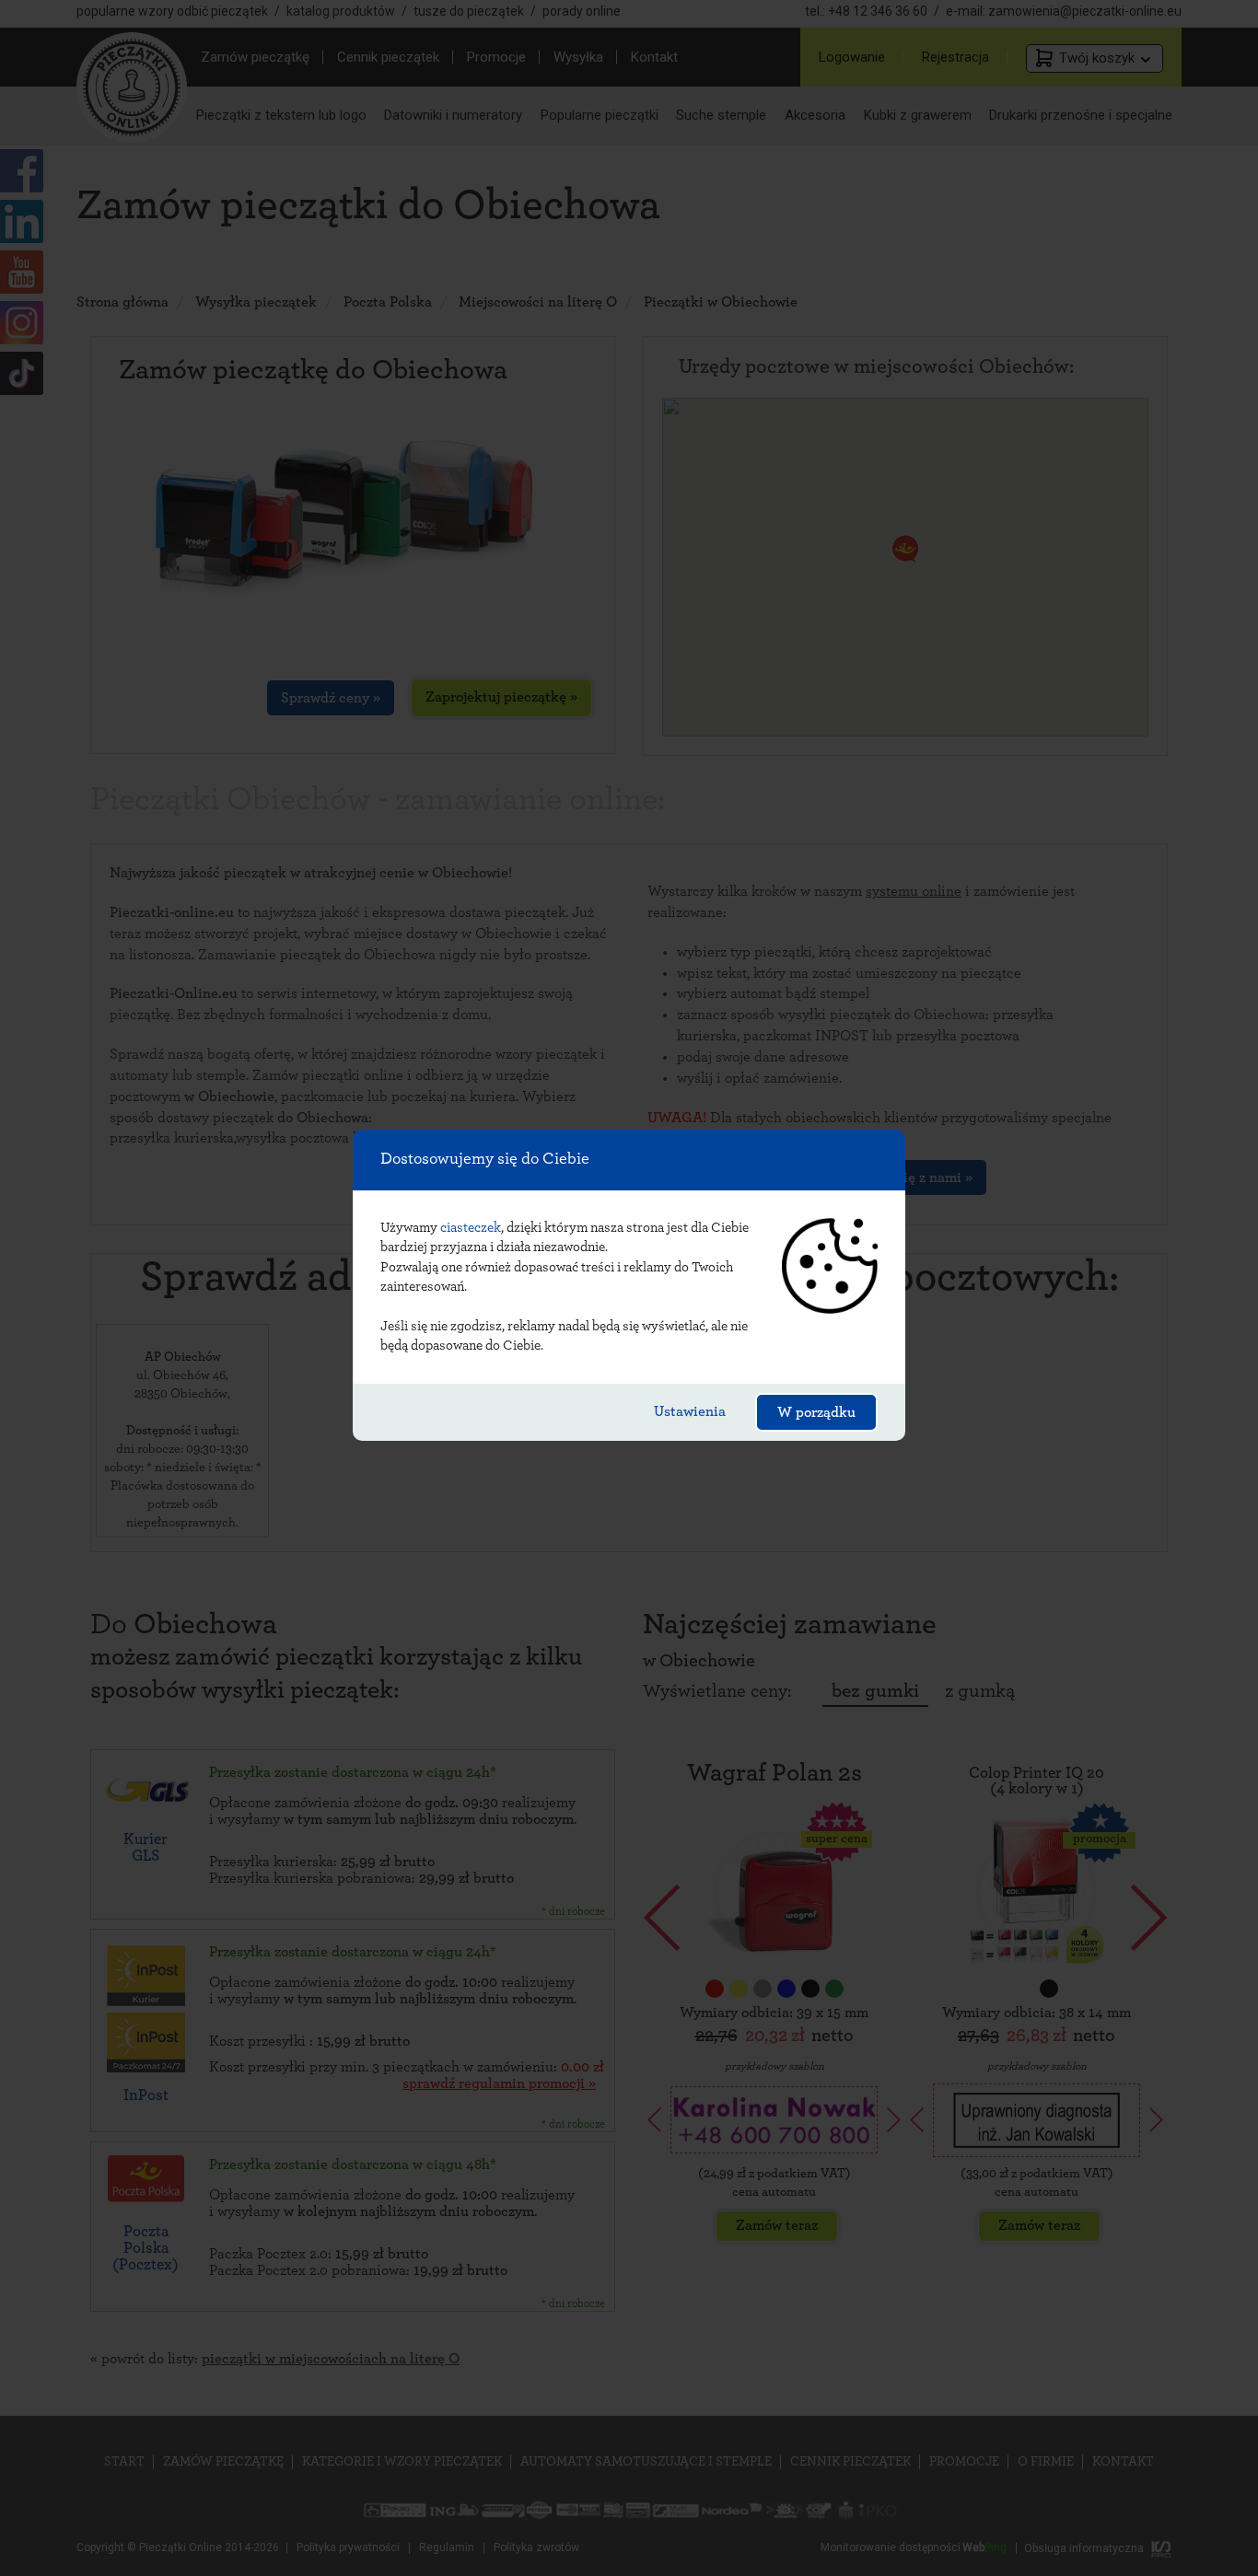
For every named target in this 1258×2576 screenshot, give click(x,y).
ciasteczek (471, 1228)
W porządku (816, 1412)
